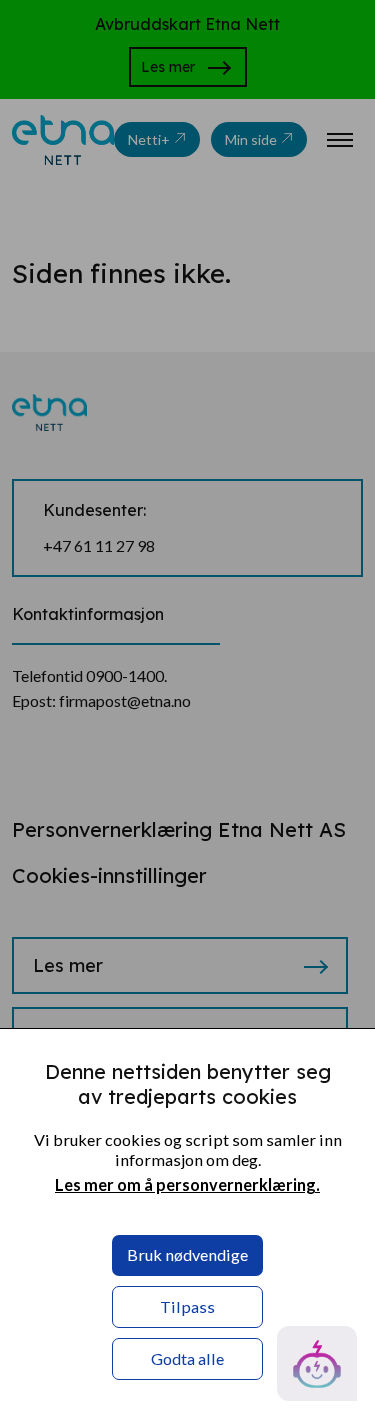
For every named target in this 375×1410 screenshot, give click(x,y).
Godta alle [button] (187, 1358)
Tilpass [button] (187, 1306)
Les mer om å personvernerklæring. (187, 1184)
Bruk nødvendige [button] (187, 1254)
